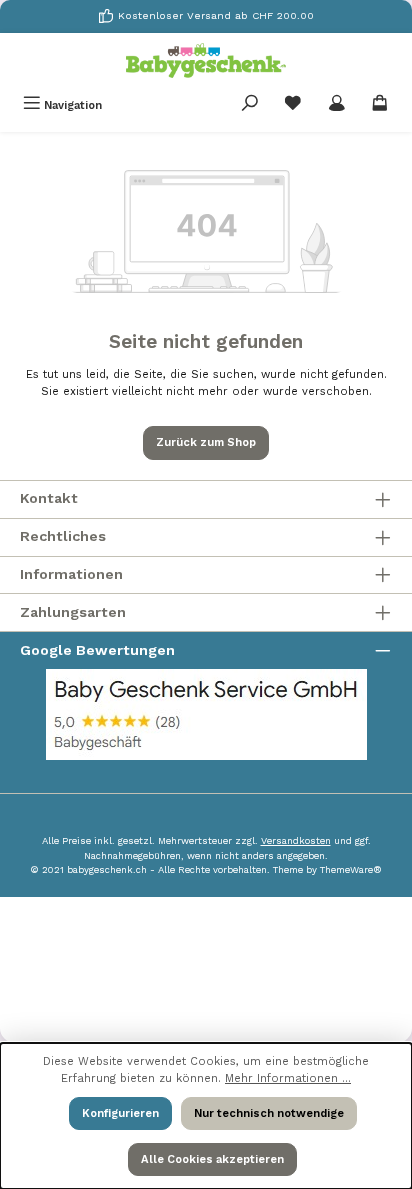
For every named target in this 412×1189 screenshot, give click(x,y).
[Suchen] (250, 105)
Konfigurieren (120, 1113)
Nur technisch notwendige (269, 1113)
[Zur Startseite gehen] (206, 60)
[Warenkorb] (380, 105)
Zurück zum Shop (206, 442)
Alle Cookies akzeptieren (212, 1159)
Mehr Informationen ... (288, 1078)
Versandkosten (296, 840)
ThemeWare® (351, 869)
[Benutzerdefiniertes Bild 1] (206, 714)
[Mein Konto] (337, 105)
